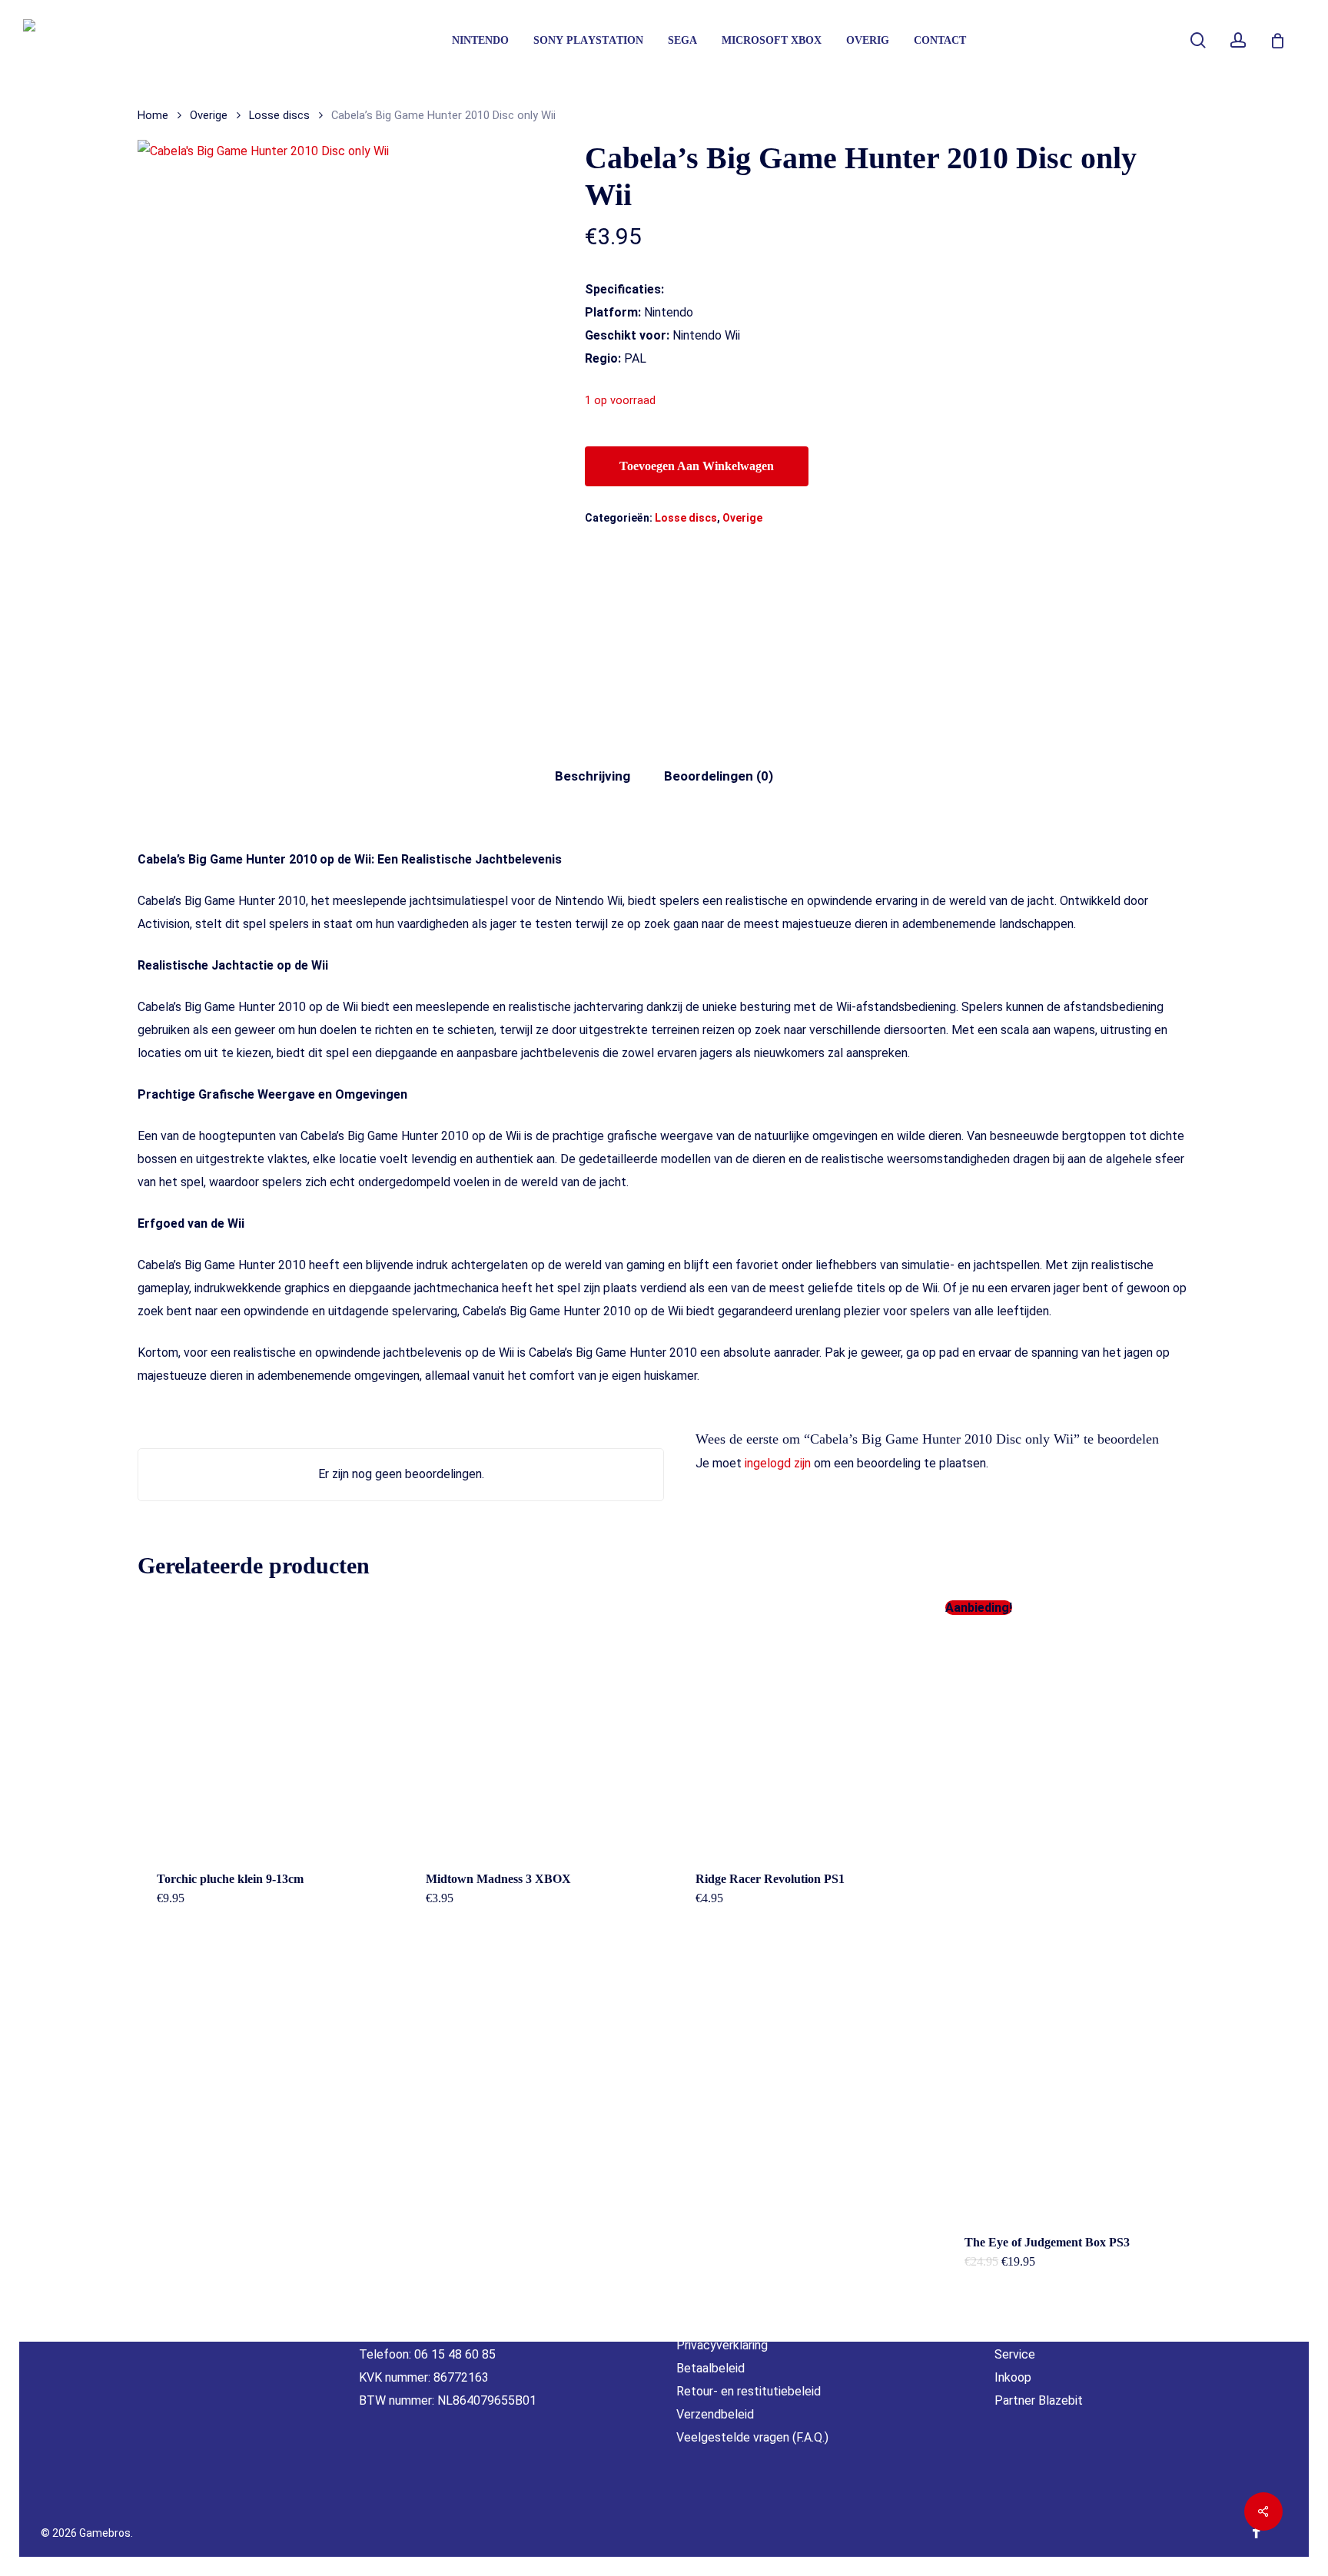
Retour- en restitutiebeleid (749, 2391)
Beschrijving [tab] (593, 776)
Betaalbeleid (710, 2368)
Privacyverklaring (722, 2345)
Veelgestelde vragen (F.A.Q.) (752, 2437)
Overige (209, 115)
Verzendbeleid (715, 2414)
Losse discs (279, 115)
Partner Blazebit (1039, 2400)
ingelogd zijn (778, 1463)
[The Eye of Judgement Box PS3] (1073, 1917)
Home (153, 115)
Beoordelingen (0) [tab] (719, 776)
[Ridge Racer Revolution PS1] (804, 1724)
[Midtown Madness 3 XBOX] (534, 1724)
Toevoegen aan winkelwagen (697, 466)
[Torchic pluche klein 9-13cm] (265, 1724)
